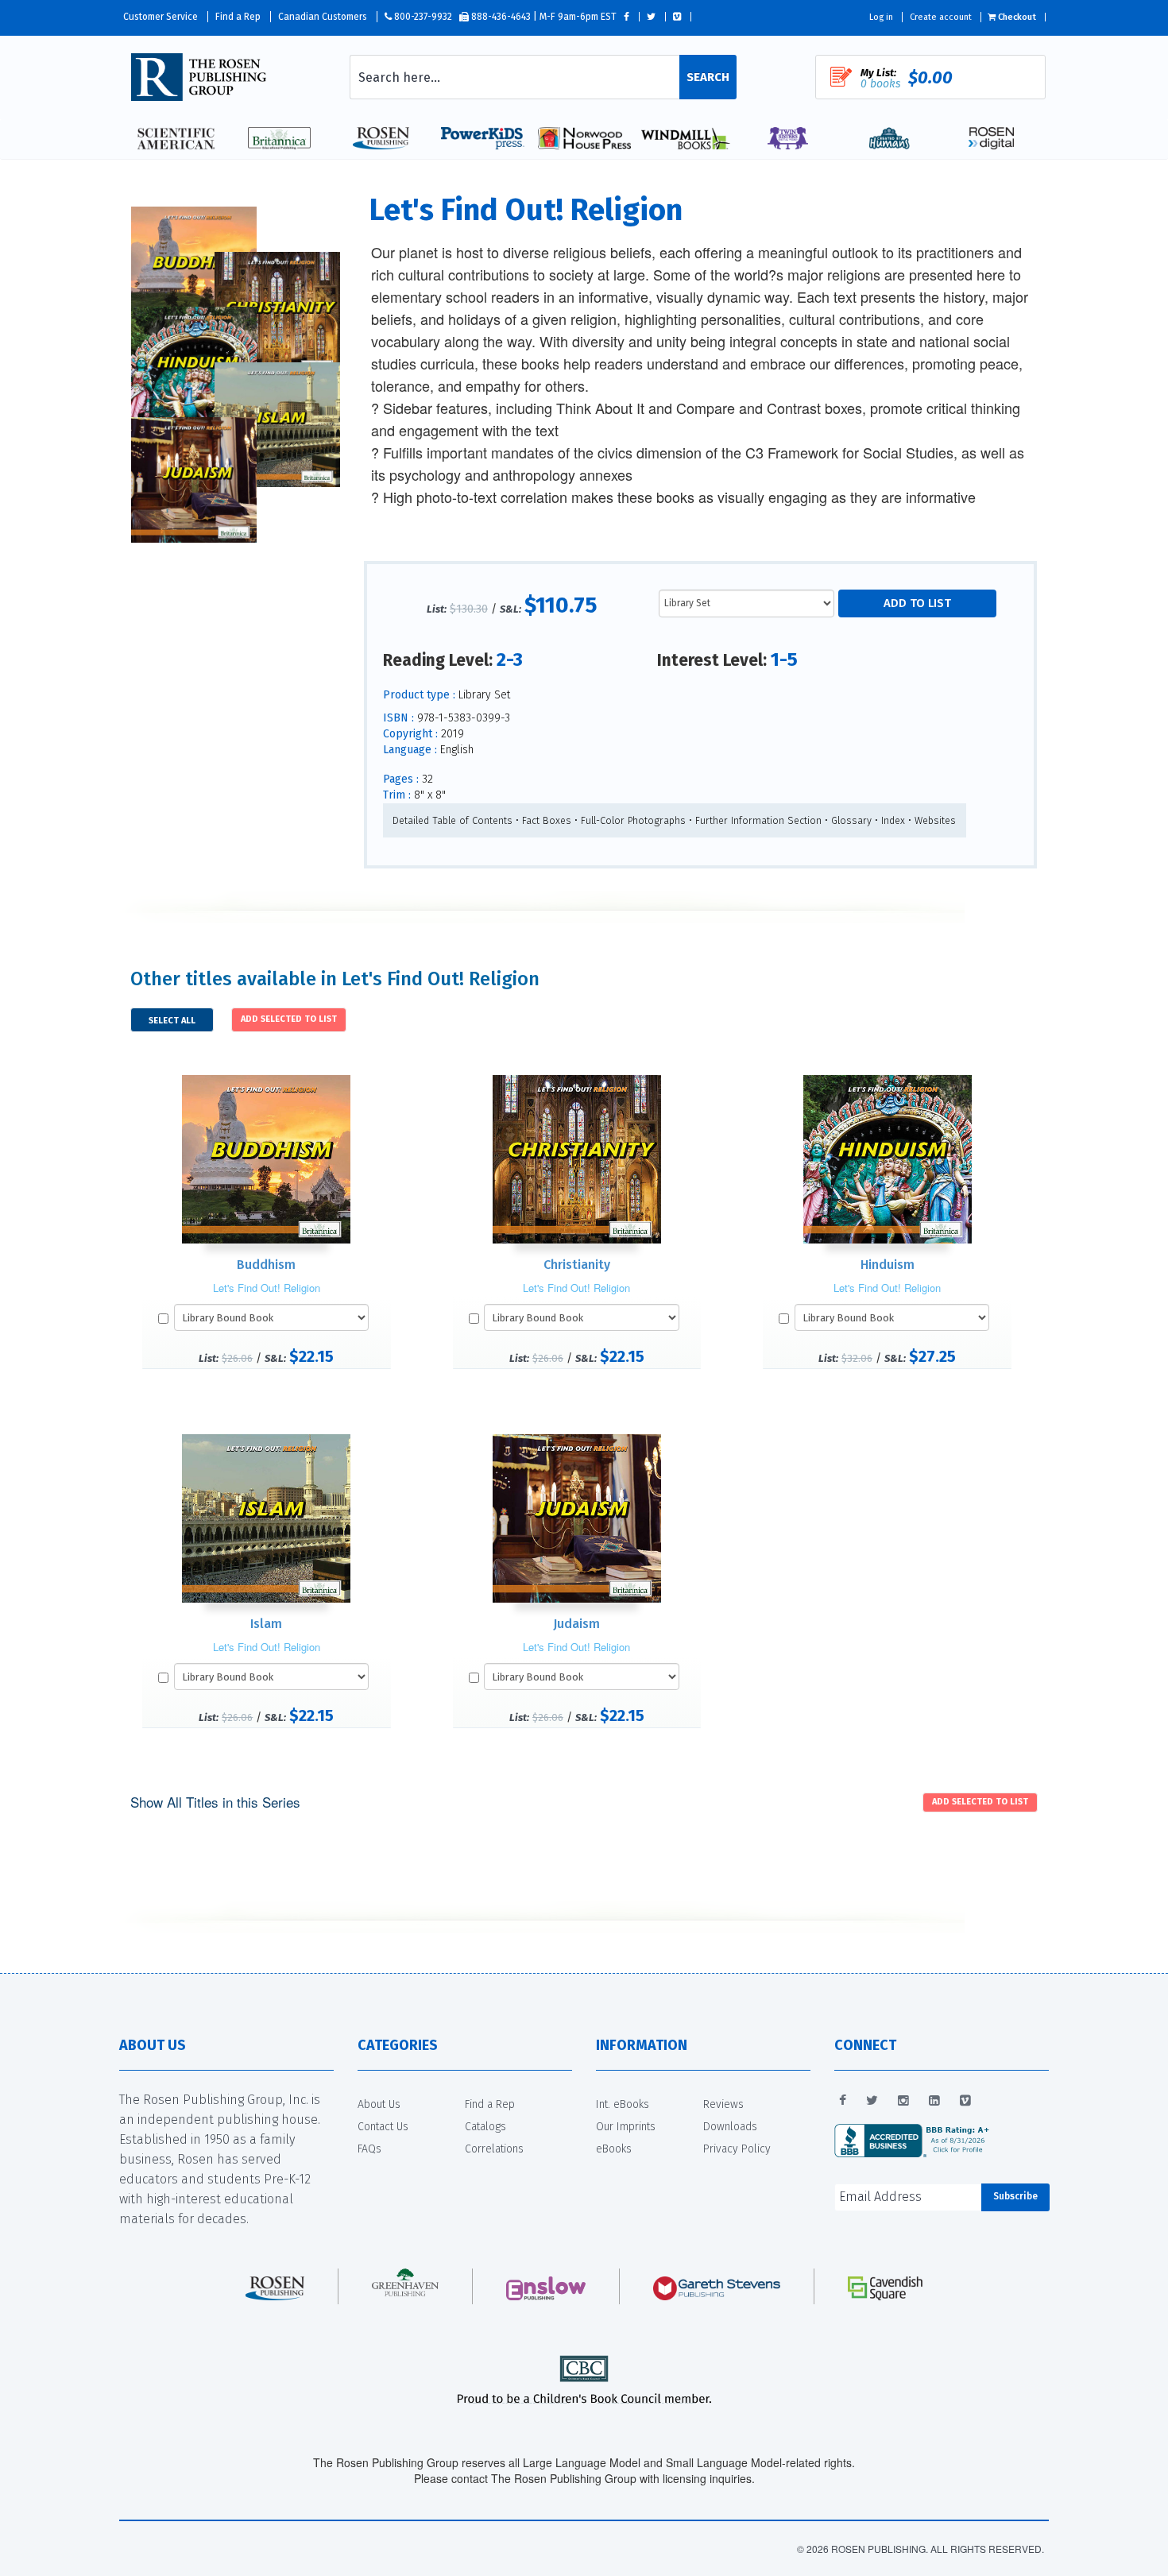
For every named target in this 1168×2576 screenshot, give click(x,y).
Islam (266, 1624)
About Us (379, 2104)
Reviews (723, 2104)
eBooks (614, 2149)
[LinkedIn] (934, 2101)
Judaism (576, 1624)
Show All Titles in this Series (215, 1802)
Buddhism (266, 1265)
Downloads (730, 2127)
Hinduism (888, 1265)
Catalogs (485, 2127)
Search (708, 77)
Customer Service (161, 17)
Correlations (494, 2149)
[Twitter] (872, 2101)
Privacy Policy (737, 2149)
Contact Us (383, 2127)
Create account (941, 17)
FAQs (369, 2149)
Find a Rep (238, 17)
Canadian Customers (323, 17)
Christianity (577, 1265)
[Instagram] (903, 2101)
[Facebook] (843, 2101)
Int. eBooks (623, 2104)
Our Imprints (626, 2127)
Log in (881, 17)
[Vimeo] (965, 2101)
